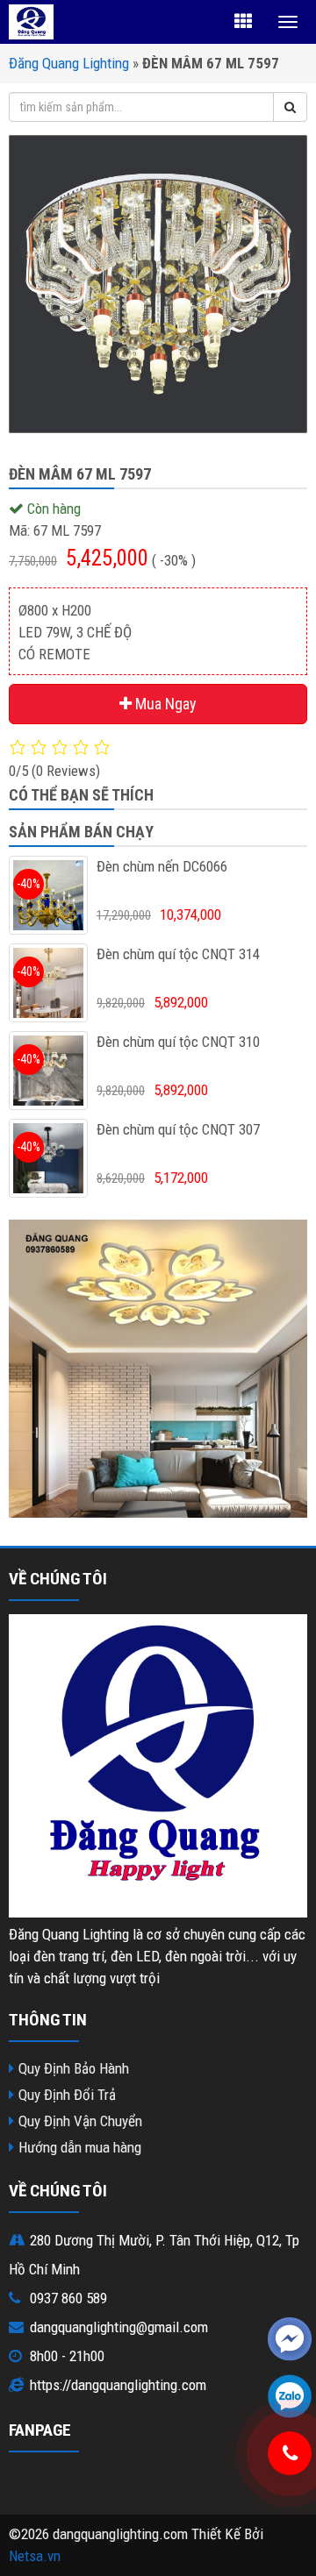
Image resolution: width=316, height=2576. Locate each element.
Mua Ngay (164, 704)
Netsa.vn (35, 2556)
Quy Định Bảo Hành (74, 2068)
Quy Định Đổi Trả (67, 2095)
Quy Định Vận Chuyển (80, 2121)
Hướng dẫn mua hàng (80, 2147)
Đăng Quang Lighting (69, 63)
